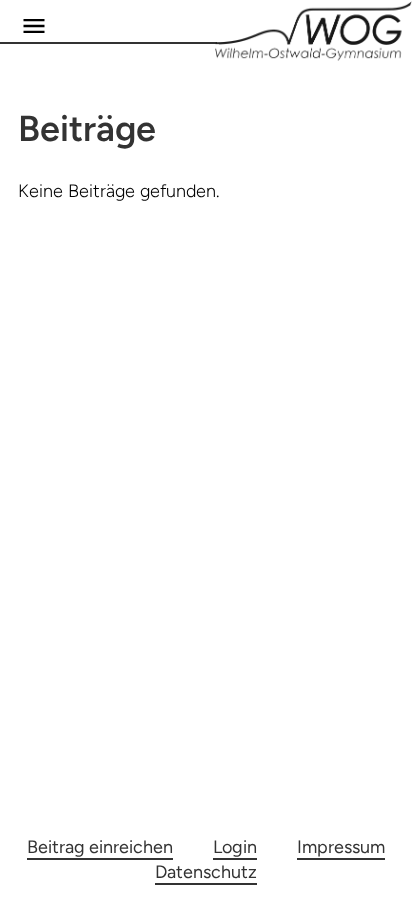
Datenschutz (206, 872)
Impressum (341, 847)
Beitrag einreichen (100, 847)
